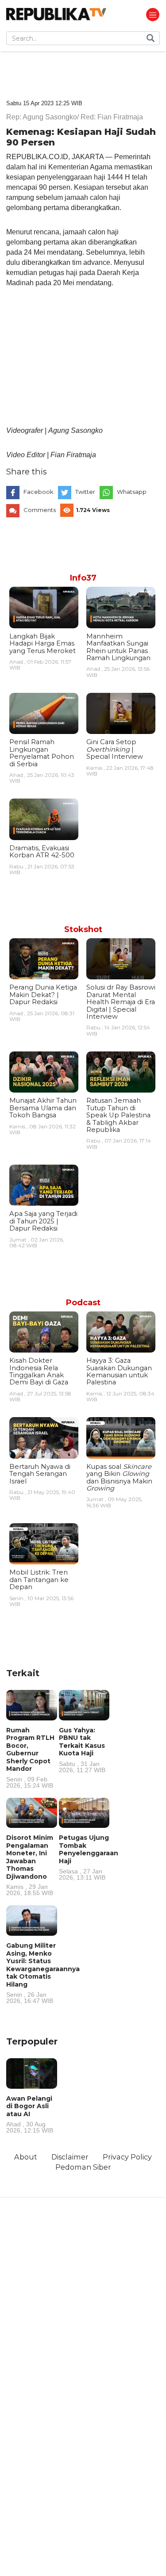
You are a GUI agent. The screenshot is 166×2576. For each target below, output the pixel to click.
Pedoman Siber (83, 2167)
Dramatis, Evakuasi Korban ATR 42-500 (42, 852)
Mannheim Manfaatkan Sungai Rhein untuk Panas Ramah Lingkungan (118, 647)
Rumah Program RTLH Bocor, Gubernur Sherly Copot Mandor (30, 1757)
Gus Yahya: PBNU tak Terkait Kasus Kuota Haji (82, 1750)
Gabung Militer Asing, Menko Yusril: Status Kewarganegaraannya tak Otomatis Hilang (43, 1973)
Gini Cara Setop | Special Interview (115, 749)
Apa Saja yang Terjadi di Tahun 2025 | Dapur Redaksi (43, 1221)
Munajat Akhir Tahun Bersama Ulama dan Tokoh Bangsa (43, 1108)
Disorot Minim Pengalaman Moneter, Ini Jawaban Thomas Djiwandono (30, 1865)
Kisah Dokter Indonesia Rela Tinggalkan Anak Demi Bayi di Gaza (39, 1371)
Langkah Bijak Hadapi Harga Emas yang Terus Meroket (42, 644)
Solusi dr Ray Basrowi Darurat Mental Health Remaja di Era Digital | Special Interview (121, 1002)
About (26, 2157)
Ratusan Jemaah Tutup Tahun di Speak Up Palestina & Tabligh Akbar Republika (118, 1115)
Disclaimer (70, 2157)
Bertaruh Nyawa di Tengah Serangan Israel (40, 1474)
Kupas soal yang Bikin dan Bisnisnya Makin (119, 1477)
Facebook (39, 492)
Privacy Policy (127, 2157)
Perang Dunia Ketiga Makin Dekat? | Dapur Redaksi (43, 995)
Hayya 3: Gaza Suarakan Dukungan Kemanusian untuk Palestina (119, 1371)
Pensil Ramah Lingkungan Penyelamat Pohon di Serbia (42, 753)
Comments (40, 510)
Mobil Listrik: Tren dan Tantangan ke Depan (39, 1580)
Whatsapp (132, 492)
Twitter (85, 492)
